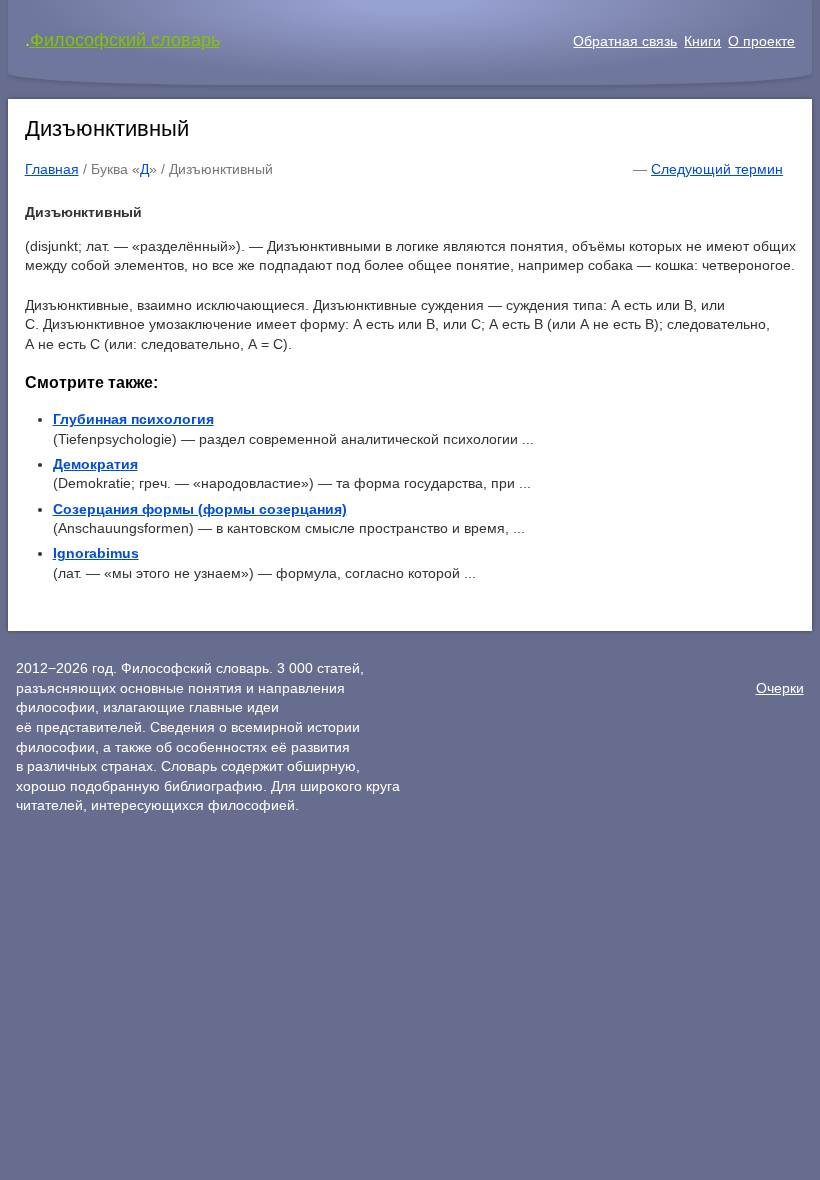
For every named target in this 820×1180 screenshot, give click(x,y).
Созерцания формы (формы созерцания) (200, 509)
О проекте (761, 41)
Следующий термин (717, 169)
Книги (702, 41)
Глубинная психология (133, 419)
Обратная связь (625, 41)
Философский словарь (125, 40)
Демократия (95, 464)
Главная (52, 169)
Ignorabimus (96, 553)
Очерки (780, 688)
